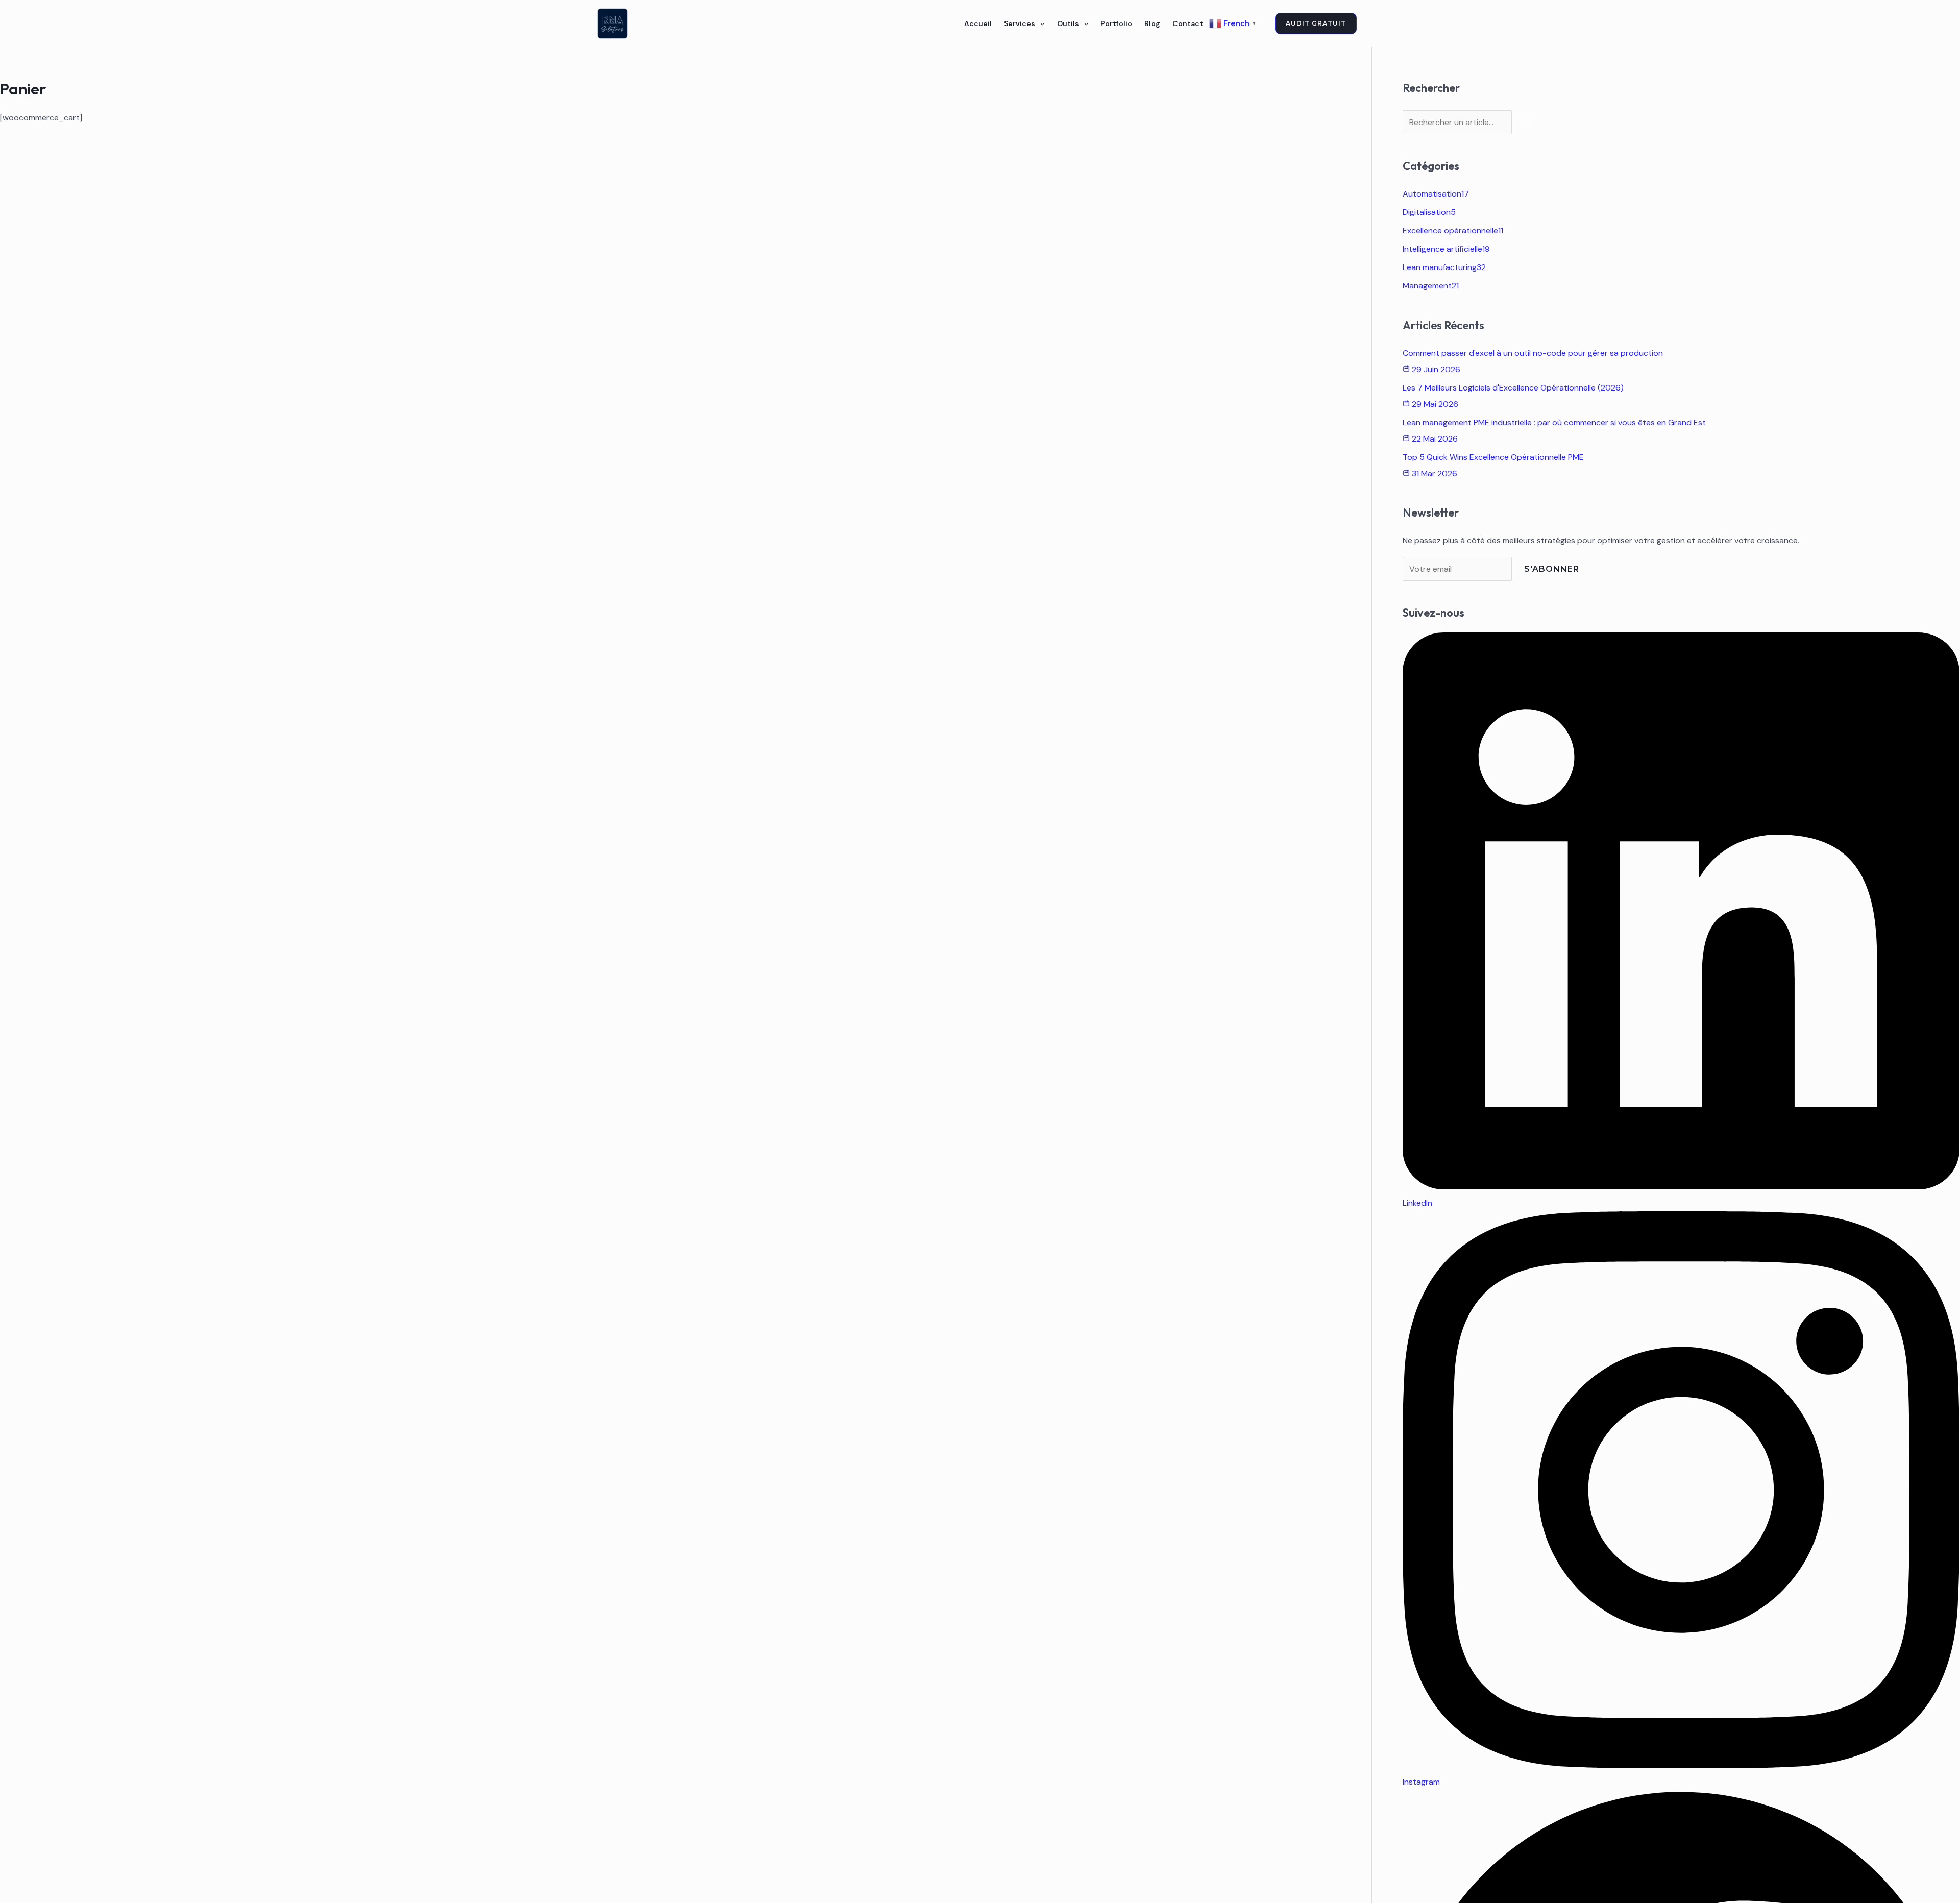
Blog (1152, 23)
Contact (1188, 23)
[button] (1040, 23)
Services (1020, 23)
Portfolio (1116, 23)
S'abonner (1552, 569)
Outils (1068, 23)
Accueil (978, 23)
